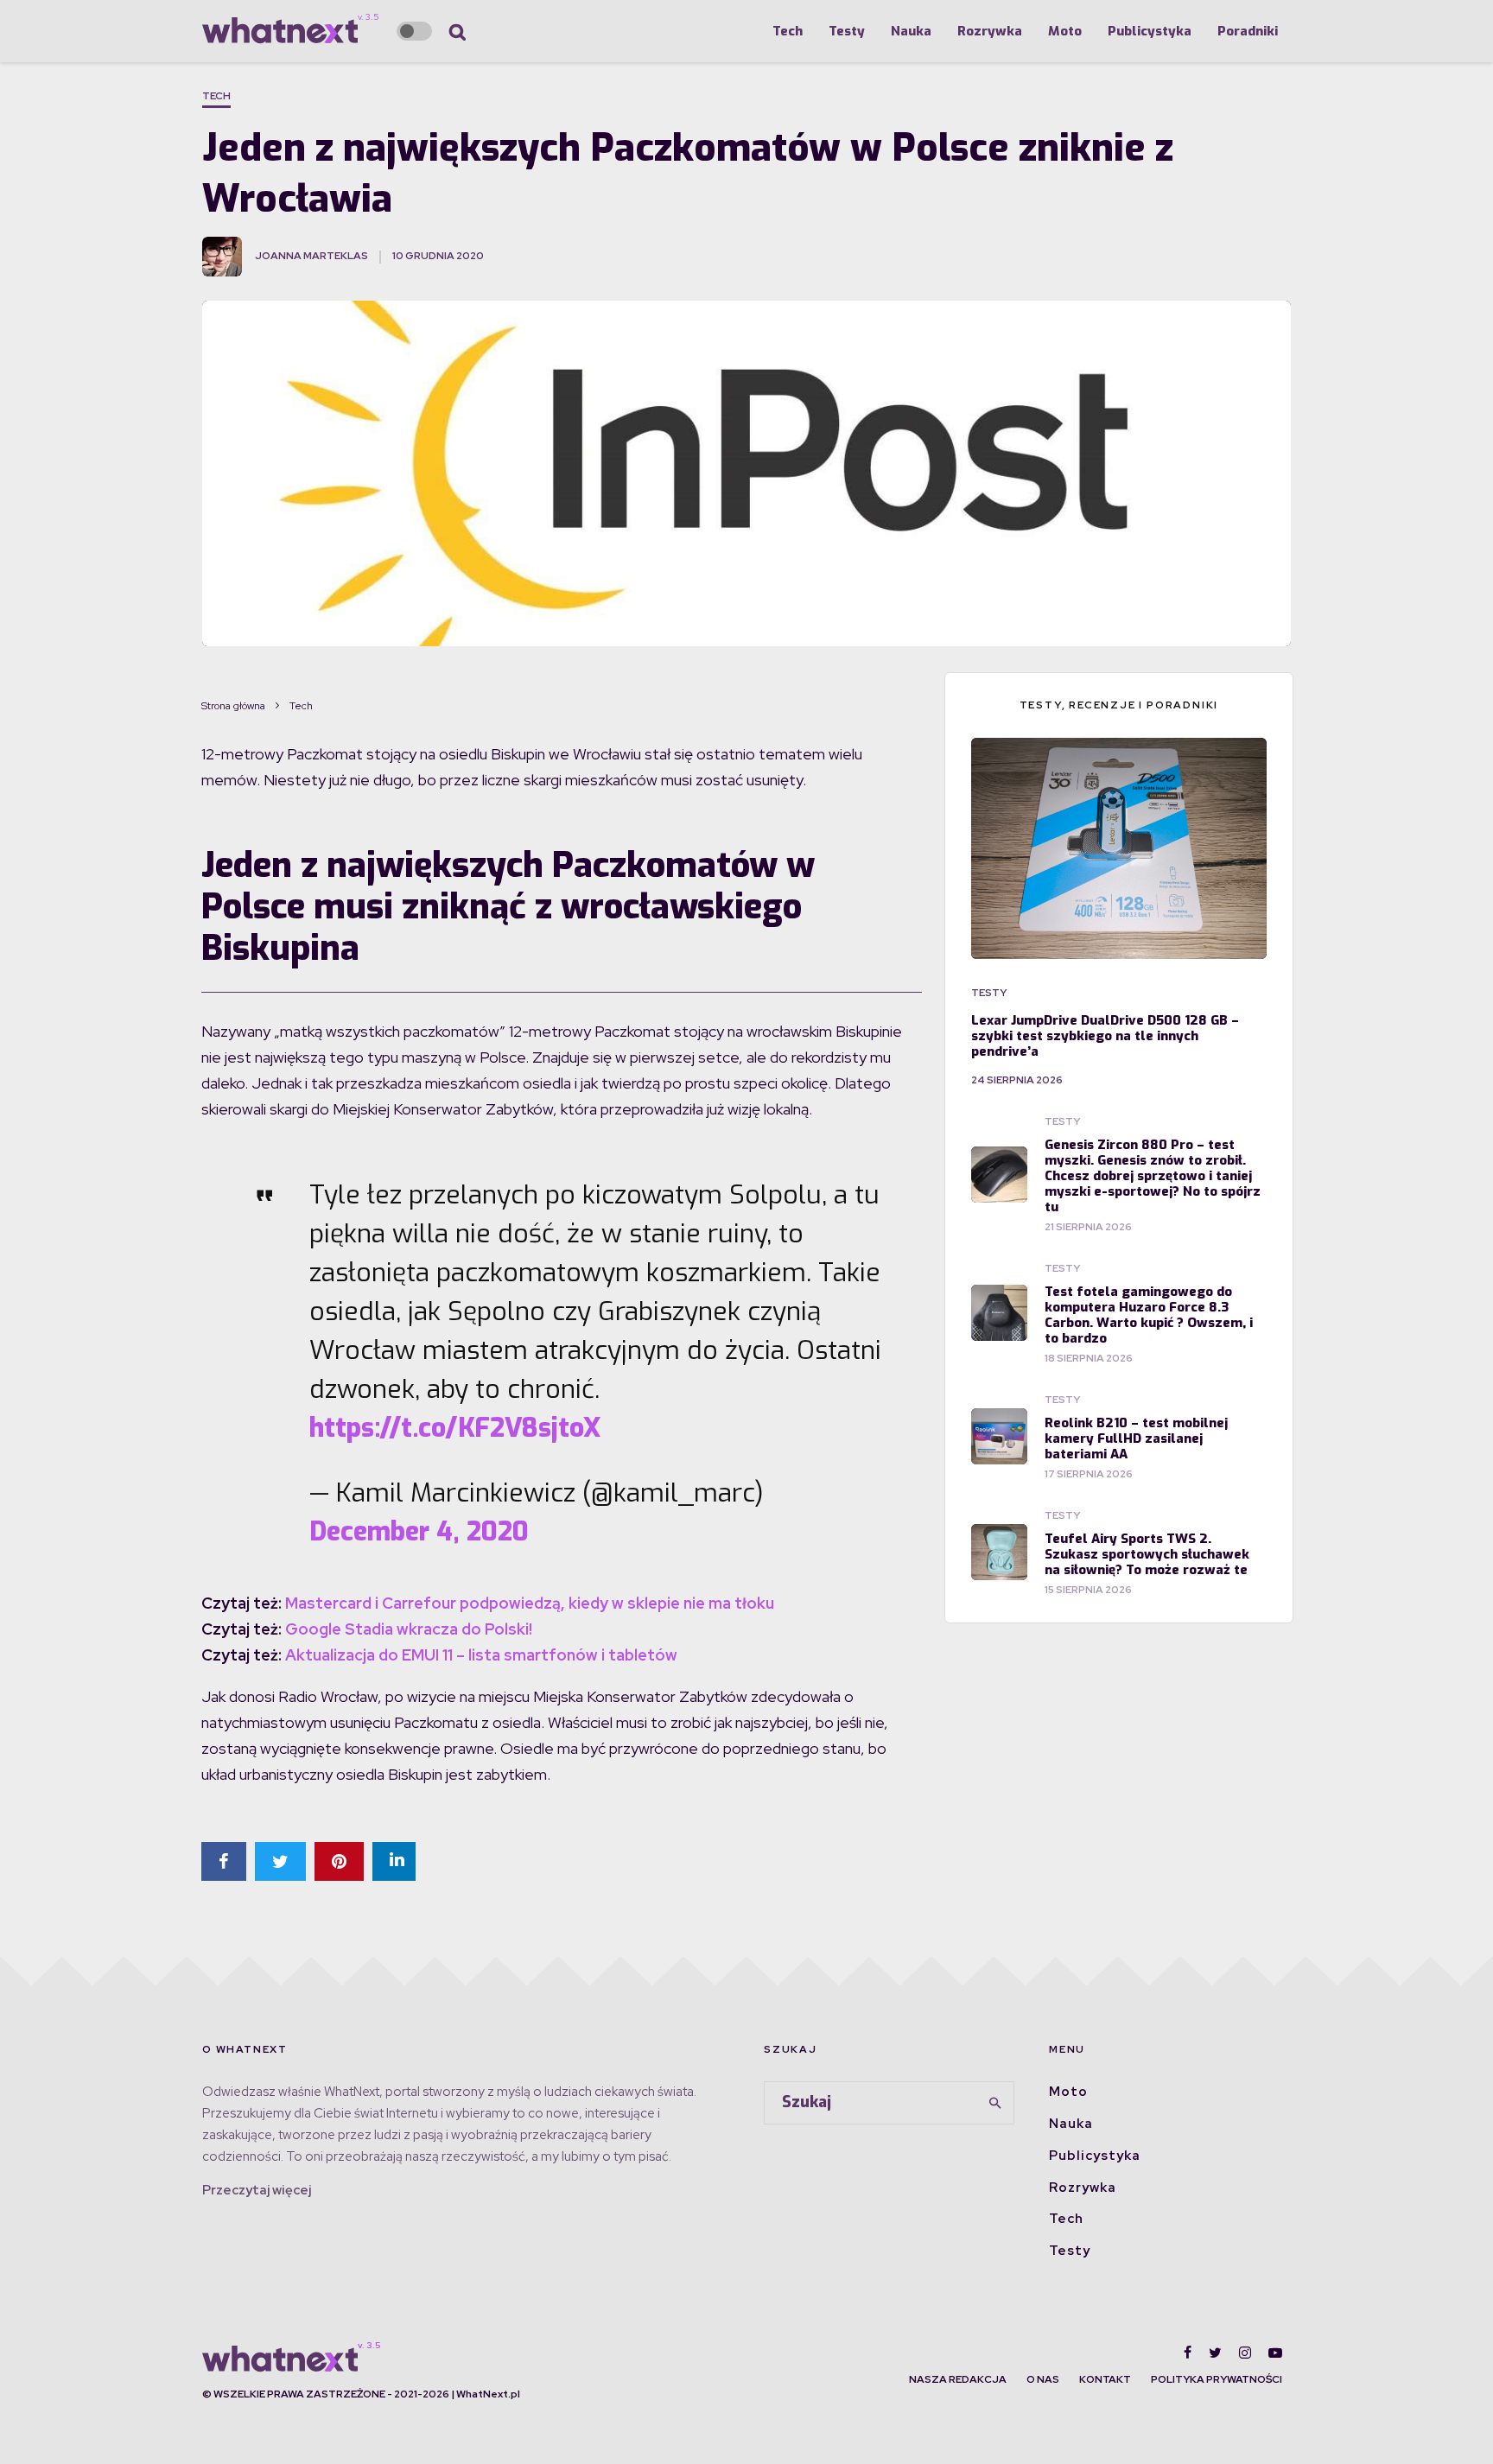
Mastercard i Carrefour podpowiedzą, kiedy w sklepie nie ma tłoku (530, 1603)
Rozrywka (990, 31)
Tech (788, 31)
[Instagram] (1245, 2353)
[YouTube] (1275, 2353)
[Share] (224, 1861)
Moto (1065, 31)
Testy (847, 31)
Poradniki (1248, 31)
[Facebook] (1188, 2353)
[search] (995, 2103)
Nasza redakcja (958, 2379)
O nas (1043, 2379)
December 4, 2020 (419, 1532)
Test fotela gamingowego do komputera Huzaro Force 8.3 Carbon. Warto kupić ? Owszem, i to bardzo (1149, 1315)
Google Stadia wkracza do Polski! (409, 1629)
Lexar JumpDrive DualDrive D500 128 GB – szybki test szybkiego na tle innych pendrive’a (1105, 1036)
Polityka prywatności (1217, 2379)
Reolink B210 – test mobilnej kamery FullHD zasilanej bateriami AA (1136, 1438)
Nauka (911, 31)
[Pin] (339, 1861)
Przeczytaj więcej (257, 2190)
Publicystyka (1150, 31)
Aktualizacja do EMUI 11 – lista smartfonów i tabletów (481, 1655)
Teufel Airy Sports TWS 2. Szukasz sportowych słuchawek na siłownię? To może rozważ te (1147, 1554)
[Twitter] (1215, 2353)
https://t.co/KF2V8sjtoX (455, 1428)
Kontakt (1105, 2379)
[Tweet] (280, 1861)
